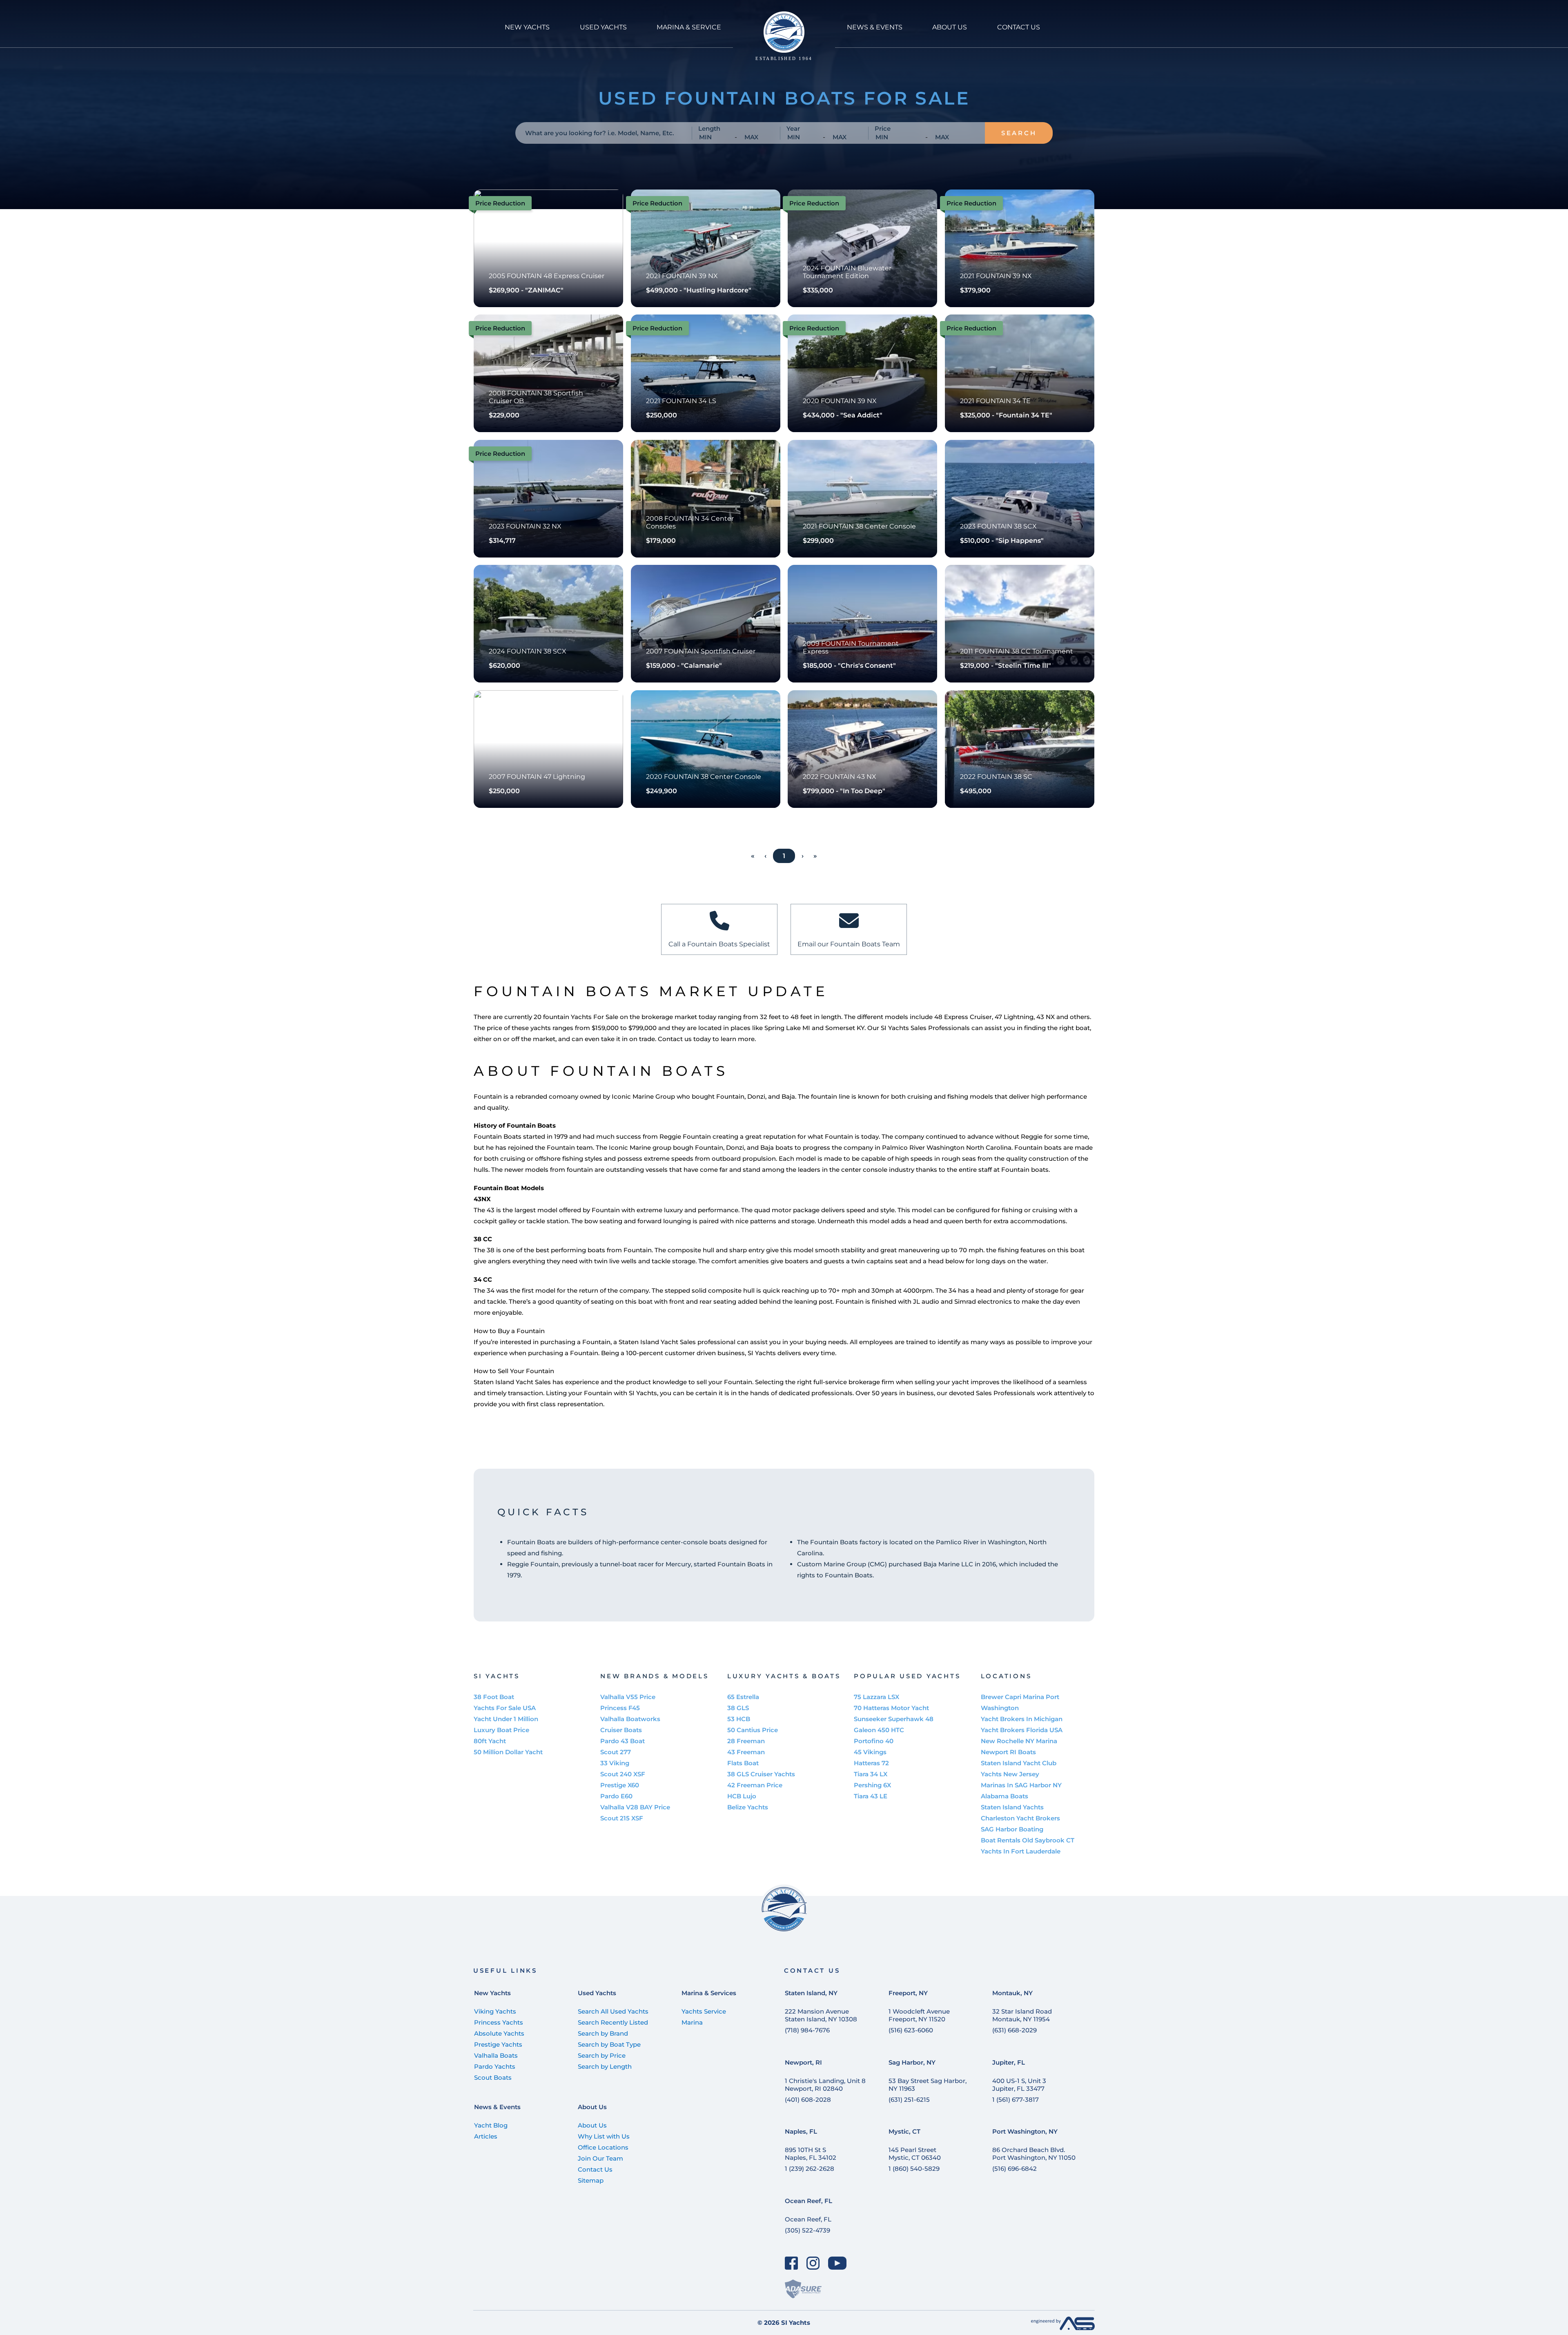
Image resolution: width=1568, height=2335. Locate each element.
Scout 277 (616, 1752)
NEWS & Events (875, 27)
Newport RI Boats (1008, 1752)
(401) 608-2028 (808, 2100)
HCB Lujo (742, 1796)
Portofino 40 (874, 1741)
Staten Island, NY (811, 1993)
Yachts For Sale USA (505, 1708)
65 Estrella (743, 1697)
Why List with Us (604, 2136)
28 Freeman (746, 1741)
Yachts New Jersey (1010, 1774)
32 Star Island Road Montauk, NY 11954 (1022, 2015)
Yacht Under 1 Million (506, 1719)
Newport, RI (803, 2062)
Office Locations (603, 2147)
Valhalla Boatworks (630, 1719)
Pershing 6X (872, 1785)
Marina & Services (709, 1993)
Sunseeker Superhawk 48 (894, 1719)
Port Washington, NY (1025, 2131)
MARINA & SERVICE (689, 27)
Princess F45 (620, 1708)
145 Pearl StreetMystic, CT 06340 (915, 2154)
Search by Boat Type (609, 2044)
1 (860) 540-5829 (914, 2169)
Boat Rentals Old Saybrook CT (1028, 1840)
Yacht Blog (491, 2125)
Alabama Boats (1004, 1796)
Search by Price (602, 2055)
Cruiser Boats (621, 1730)
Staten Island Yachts (1012, 1807)
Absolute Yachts (499, 2033)
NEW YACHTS (527, 27)
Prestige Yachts (498, 2044)
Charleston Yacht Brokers (1020, 1818)
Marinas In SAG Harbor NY (1021, 1785)
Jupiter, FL (1009, 2062)
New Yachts (492, 1993)
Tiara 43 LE (871, 1796)
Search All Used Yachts (613, 2011)
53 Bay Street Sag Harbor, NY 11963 (928, 2085)
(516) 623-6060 (911, 2030)
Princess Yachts (499, 2022)
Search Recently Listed (613, 2022)
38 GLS (738, 1708)
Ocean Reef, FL (808, 2201)
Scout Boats (493, 2077)
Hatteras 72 (871, 1763)
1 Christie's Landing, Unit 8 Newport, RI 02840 (825, 2085)
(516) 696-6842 (1015, 2169)
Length (709, 128)
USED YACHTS (603, 27)
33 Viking (615, 1763)
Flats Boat (743, 1763)
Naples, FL (801, 2131)
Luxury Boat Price (501, 1730)
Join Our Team (600, 2158)
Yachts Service (704, 2011)
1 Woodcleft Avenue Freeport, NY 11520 (919, 2015)
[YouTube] (837, 2263)
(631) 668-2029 (1015, 2030)
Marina (692, 2022)
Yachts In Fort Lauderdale (1021, 1851)
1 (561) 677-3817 (1016, 2100)
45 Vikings (870, 1752)
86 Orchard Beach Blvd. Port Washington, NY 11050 (1034, 2154)
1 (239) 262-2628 (810, 2169)
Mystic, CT (904, 2131)
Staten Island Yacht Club (1019, 1763)
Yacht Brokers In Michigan (1022, 1719)
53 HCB (739, 1719)
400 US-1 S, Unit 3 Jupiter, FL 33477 (1019, 2085)
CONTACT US (1019, 27)
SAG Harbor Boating (1012, 1829)
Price (883, 128)
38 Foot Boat (494, 1697)
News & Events (497, 2107)
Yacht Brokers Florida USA (1022, 1730)
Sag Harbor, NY (912, 2062)
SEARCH (1019, 133)
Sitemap (591, 2180)
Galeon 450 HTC (879, 1730)
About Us (592, 2107)
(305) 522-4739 (807, 2230)
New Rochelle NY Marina (1019, 1741)
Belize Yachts (748, 1807)
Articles (486, 2136)
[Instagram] (813, 2263)
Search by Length (605, 2066)
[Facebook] (792, 2263)
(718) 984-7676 (807, 2030)
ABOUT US (950, 27)
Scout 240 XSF (623, 1774)
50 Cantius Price (753, 1730)
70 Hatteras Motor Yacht (891, 1708)
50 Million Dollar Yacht (508, 1752)
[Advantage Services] (1063, 2328)
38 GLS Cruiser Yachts (761, 1774)
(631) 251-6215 (909, 2100)
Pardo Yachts (495, 2066)
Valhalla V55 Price (628, 1697)
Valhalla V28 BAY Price (635, 1807)
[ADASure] (803, 2289)
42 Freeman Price (755, 1785)
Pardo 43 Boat (623, 1741)
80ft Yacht (490, 1741)
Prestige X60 (620, 1785)
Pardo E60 (616, 1796)
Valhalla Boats (496, 2055)
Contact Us (595, 2169)
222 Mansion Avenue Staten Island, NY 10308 (821, 2015)
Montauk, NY (1012, 1993)
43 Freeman (746, 1752)
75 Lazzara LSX (876, 1697)
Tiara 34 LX (871, 1774)
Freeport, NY (908, 1993)
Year (793, 128)
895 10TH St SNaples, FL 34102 (811, 2154)
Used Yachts (597, 1993)
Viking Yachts (495, 2011)
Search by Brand (603, 2033)
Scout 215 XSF (622, 1818)
